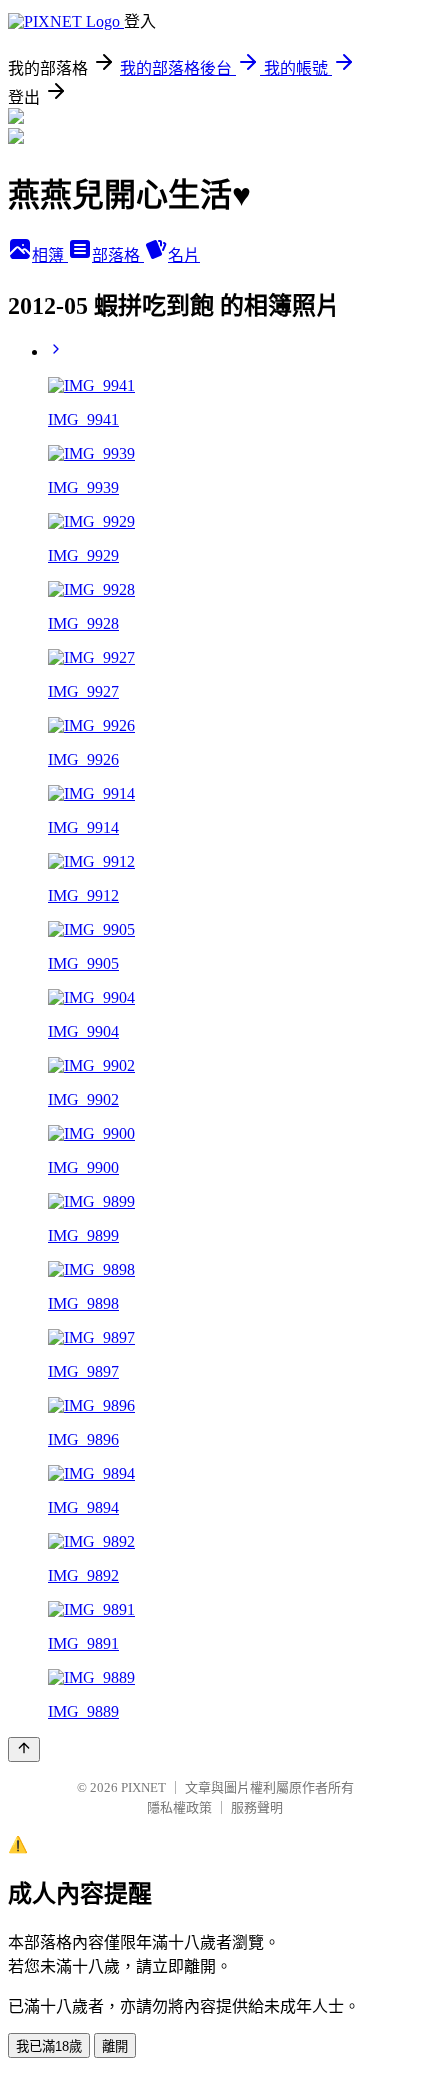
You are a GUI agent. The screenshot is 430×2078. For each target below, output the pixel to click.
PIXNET (143, 1787)
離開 (115, 2046)
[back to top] (24, 1749)
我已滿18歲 (49, 2046)
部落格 (118, 255)
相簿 (50, 255)
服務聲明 (257, 1807)
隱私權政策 (179, 1807)
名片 (184, 255)
